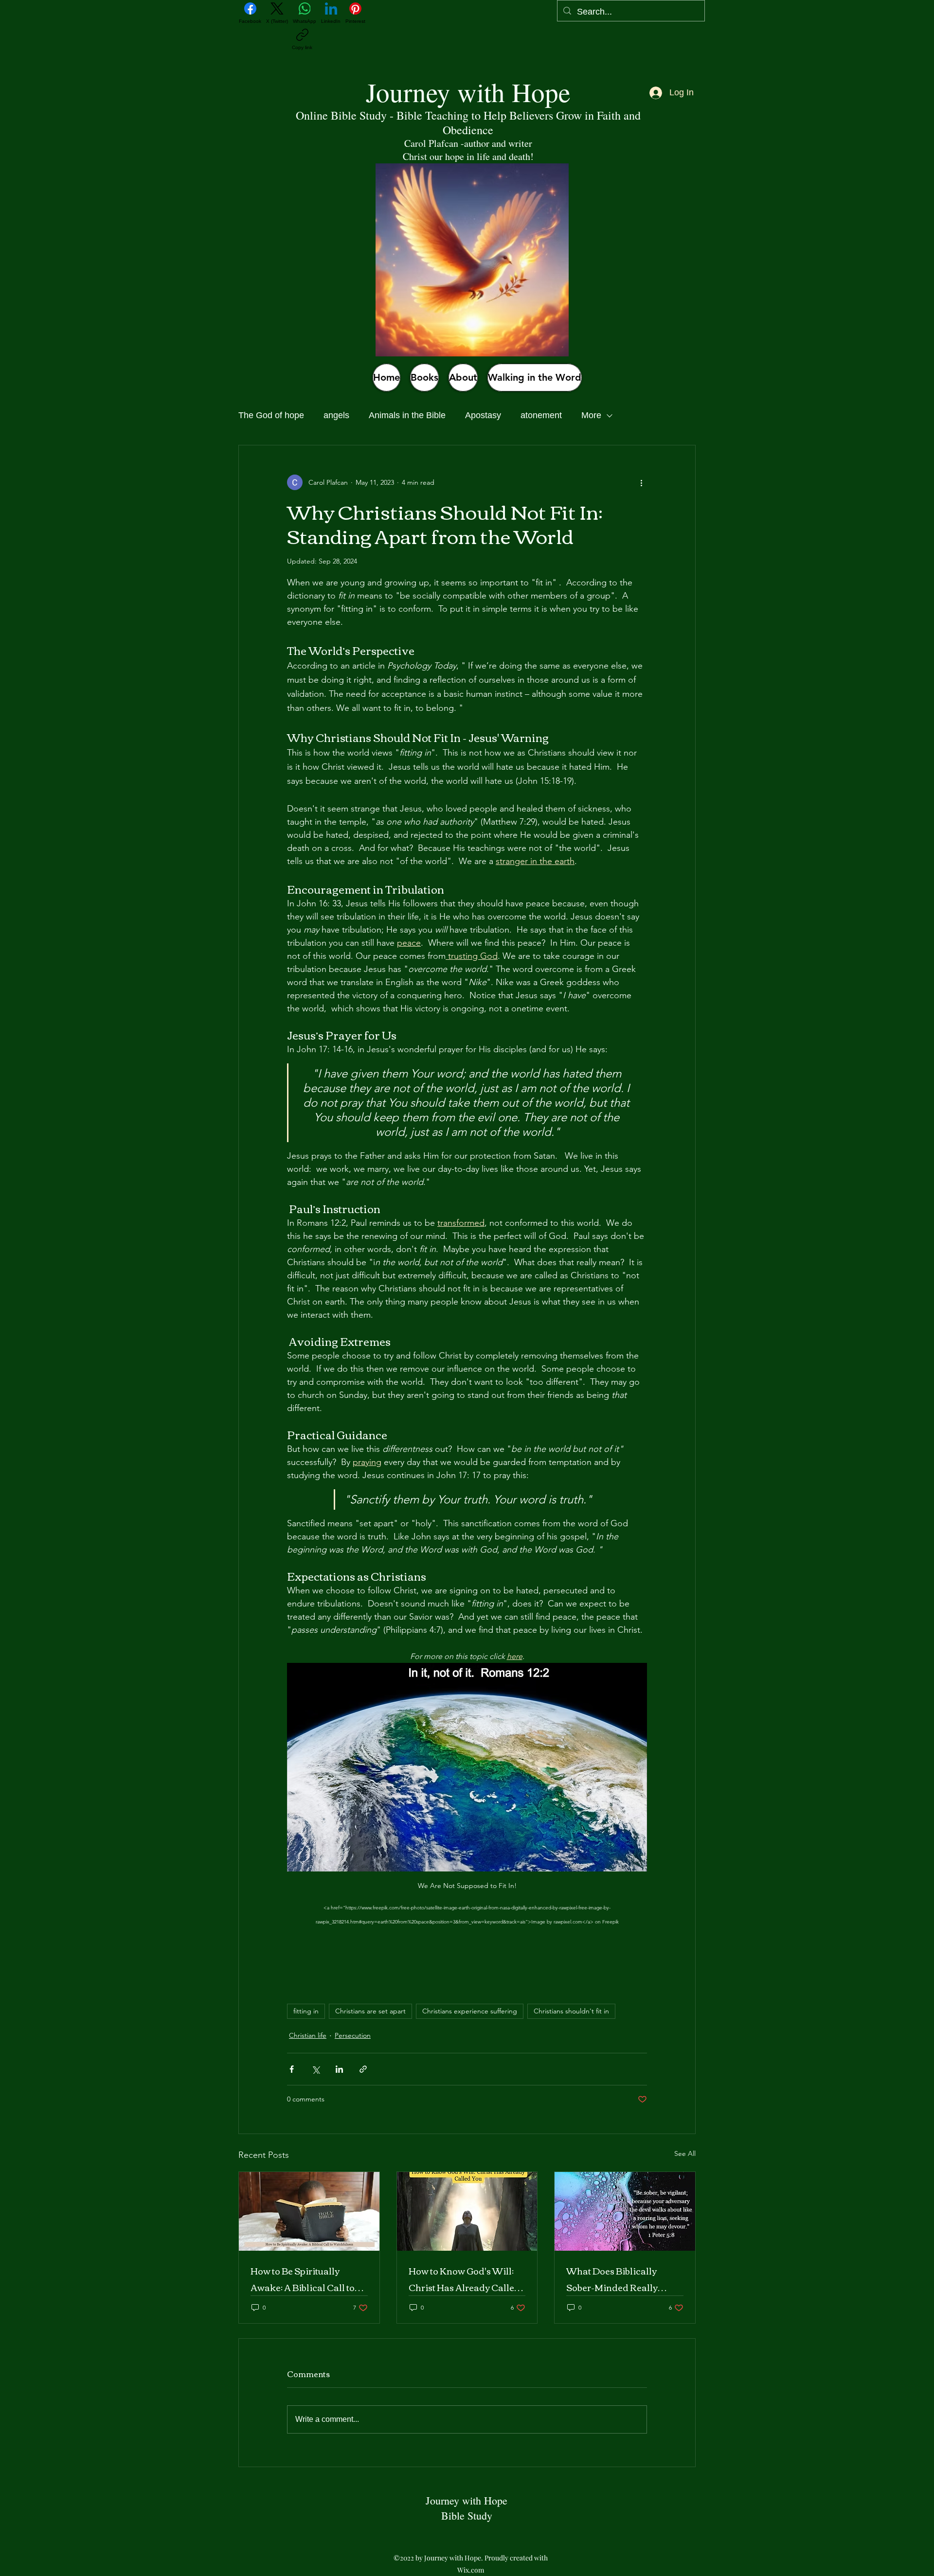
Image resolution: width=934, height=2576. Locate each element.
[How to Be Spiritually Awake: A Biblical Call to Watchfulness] (309, 2211)
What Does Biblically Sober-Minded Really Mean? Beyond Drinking (618, 2279)
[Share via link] (363, 2069)
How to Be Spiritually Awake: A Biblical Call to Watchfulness (303, 2279)
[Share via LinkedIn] (339, 2069)
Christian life (308, 2035)
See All (685, 2153)
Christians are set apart (370, 2011)
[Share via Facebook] (292, 2069)
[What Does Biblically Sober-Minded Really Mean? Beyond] (625, 2211)
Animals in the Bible (407, 415)
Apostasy (483, 415)
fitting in (306, 2011)
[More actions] (641, 482)
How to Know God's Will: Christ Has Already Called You (464, 2279)
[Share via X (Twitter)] (315, 2069)
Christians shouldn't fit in (571, 2011)
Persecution (353, 2035)
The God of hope (271, 415)
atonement (541, 415)
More (591, 415)
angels (336, 415)
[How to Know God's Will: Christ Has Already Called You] (467, 2211)
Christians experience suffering (470, 2011)
